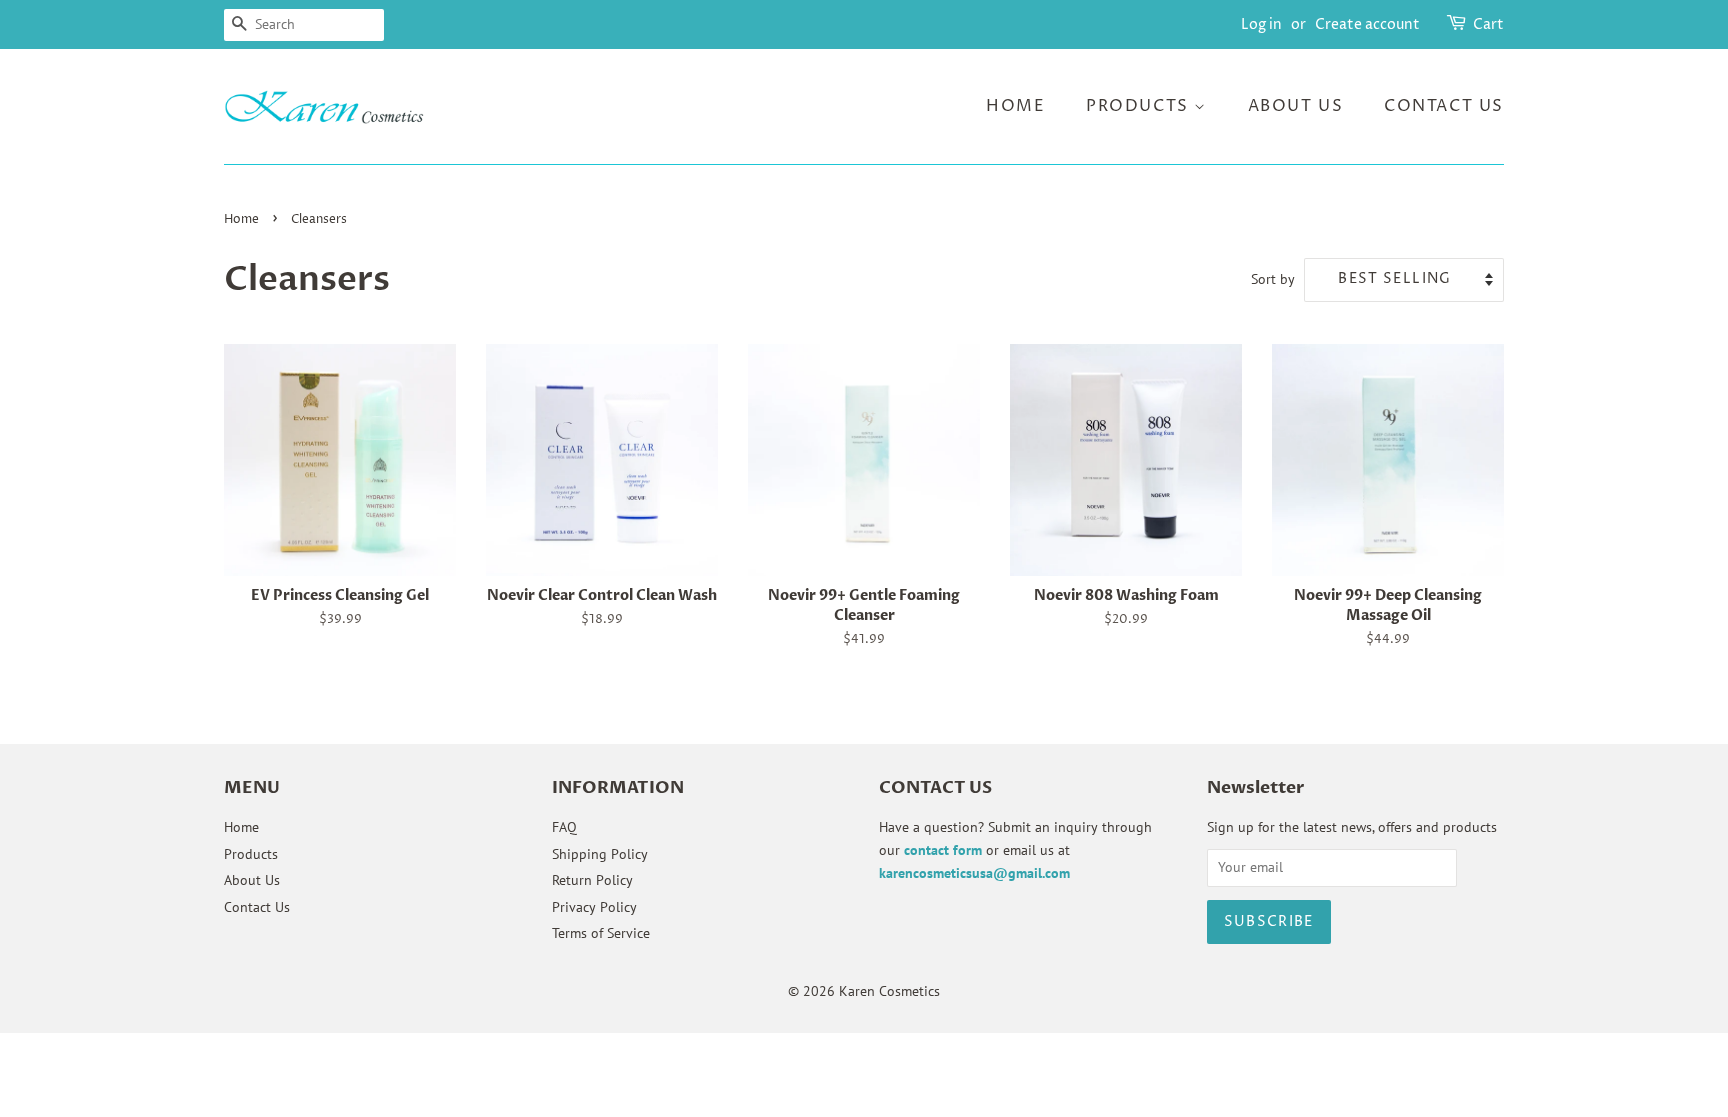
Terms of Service (601, 933)
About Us (1296, 106)
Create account (1367, 24)
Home (1015, 106)
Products (1140, 106)
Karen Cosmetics (889, 991)
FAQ (564, 827)
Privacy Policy (594, 907)
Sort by (1273, 278)
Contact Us (1444, 106)
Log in (1261, 24)
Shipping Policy (600, 854)
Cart (1488, 24)
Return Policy (592, 880)
